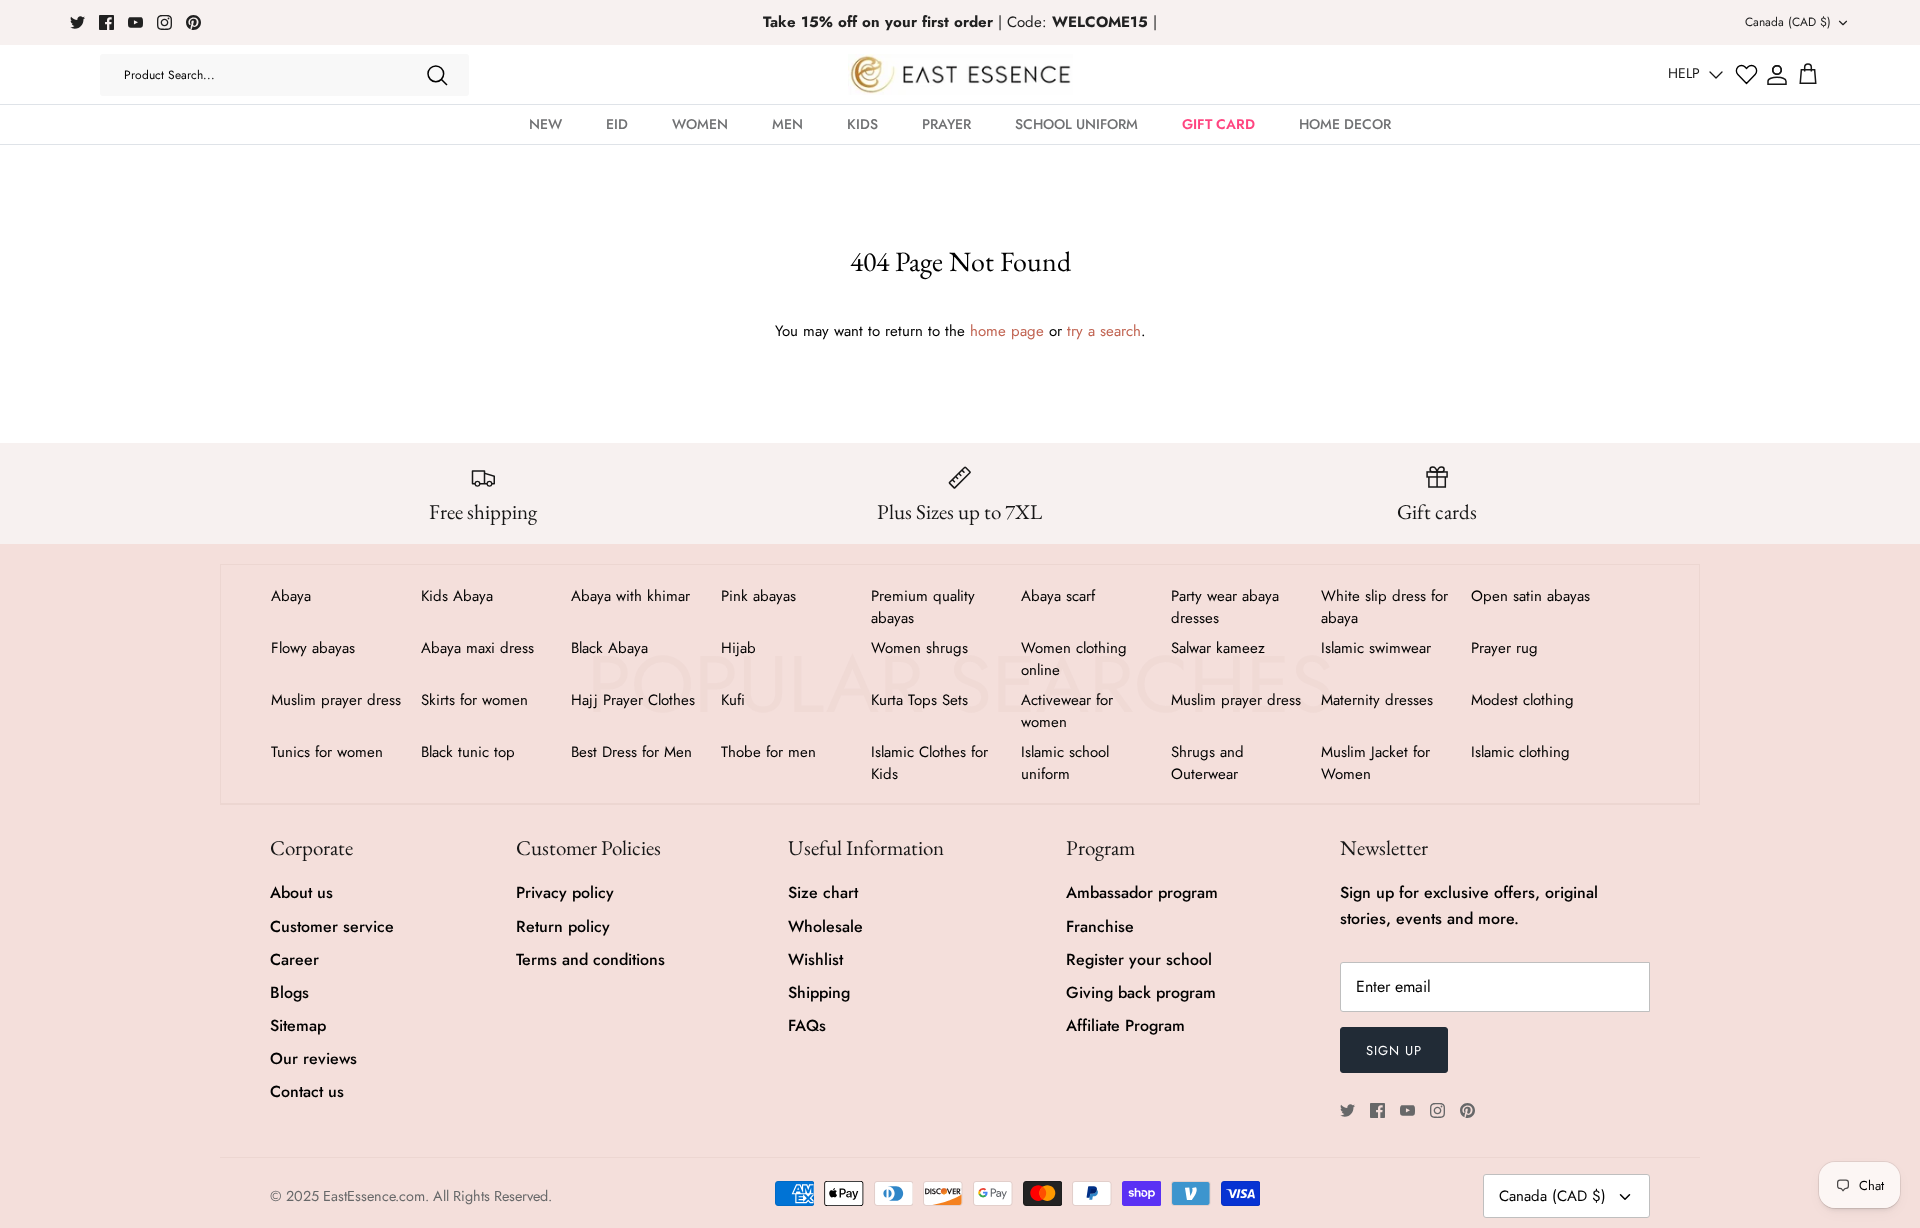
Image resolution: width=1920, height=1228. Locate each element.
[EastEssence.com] (960, 74)
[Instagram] (164, 22)
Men (787, 124)
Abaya (291, 596)
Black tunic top (468, 752)
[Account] (1777, 75)
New (545, 124)
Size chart (823, 892)
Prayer (946, 124)
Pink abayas (758, 596)
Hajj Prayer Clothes (633, 700)
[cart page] (1808, 75)
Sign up (1394, 1050)
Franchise (1100, 926)
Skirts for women (474, 700)
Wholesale (825, 926)
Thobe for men (768, 752)
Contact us (307, 1091)
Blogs (289, 992)
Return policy (563, 926)
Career (294, 959)
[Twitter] (77, 22)
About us (301, 892)
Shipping (819, 992)
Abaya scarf (1058, 596)
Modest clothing (1522, 700)
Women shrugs (919, 648)
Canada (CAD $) (1788, 22)
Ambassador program (1142, 892)
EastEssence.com (374, 1196)
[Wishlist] (1746, 74)
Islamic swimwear (1376, 648)
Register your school (1139, 959)
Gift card (1218, 124)
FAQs (807, 1025)
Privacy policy (565, 892)
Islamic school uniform (1065, 763)
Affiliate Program (1125, 1025)
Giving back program (1141, 992)
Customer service (332, 926)
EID (617, 124)
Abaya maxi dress (477, 648)
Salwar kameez (1218, 648)
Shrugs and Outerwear (1207, 763)
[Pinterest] (193, 22)
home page (1007, 331)
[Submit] (437, 75)
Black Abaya (609, 648)
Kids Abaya (457, 596)
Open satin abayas (1530, 596)
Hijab (738, 648)
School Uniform (1076, 124)
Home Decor (1345, 124)
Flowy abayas (313, 648)
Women (700, 124)
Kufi (733, 700)
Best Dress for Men (631, 752)
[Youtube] (135, 22)
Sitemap (298, 1025)
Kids (862, 124)
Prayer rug (1504, 648)
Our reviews (313, 1058)
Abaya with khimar (630, 596)
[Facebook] (106, 22)
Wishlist (815, 959)
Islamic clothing (1520, 752)
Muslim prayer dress (336, 700)
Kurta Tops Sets (919, 700)
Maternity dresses (1377, 700)
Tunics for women (327, 752)
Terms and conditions (590, 959)
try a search (1104, 331)
